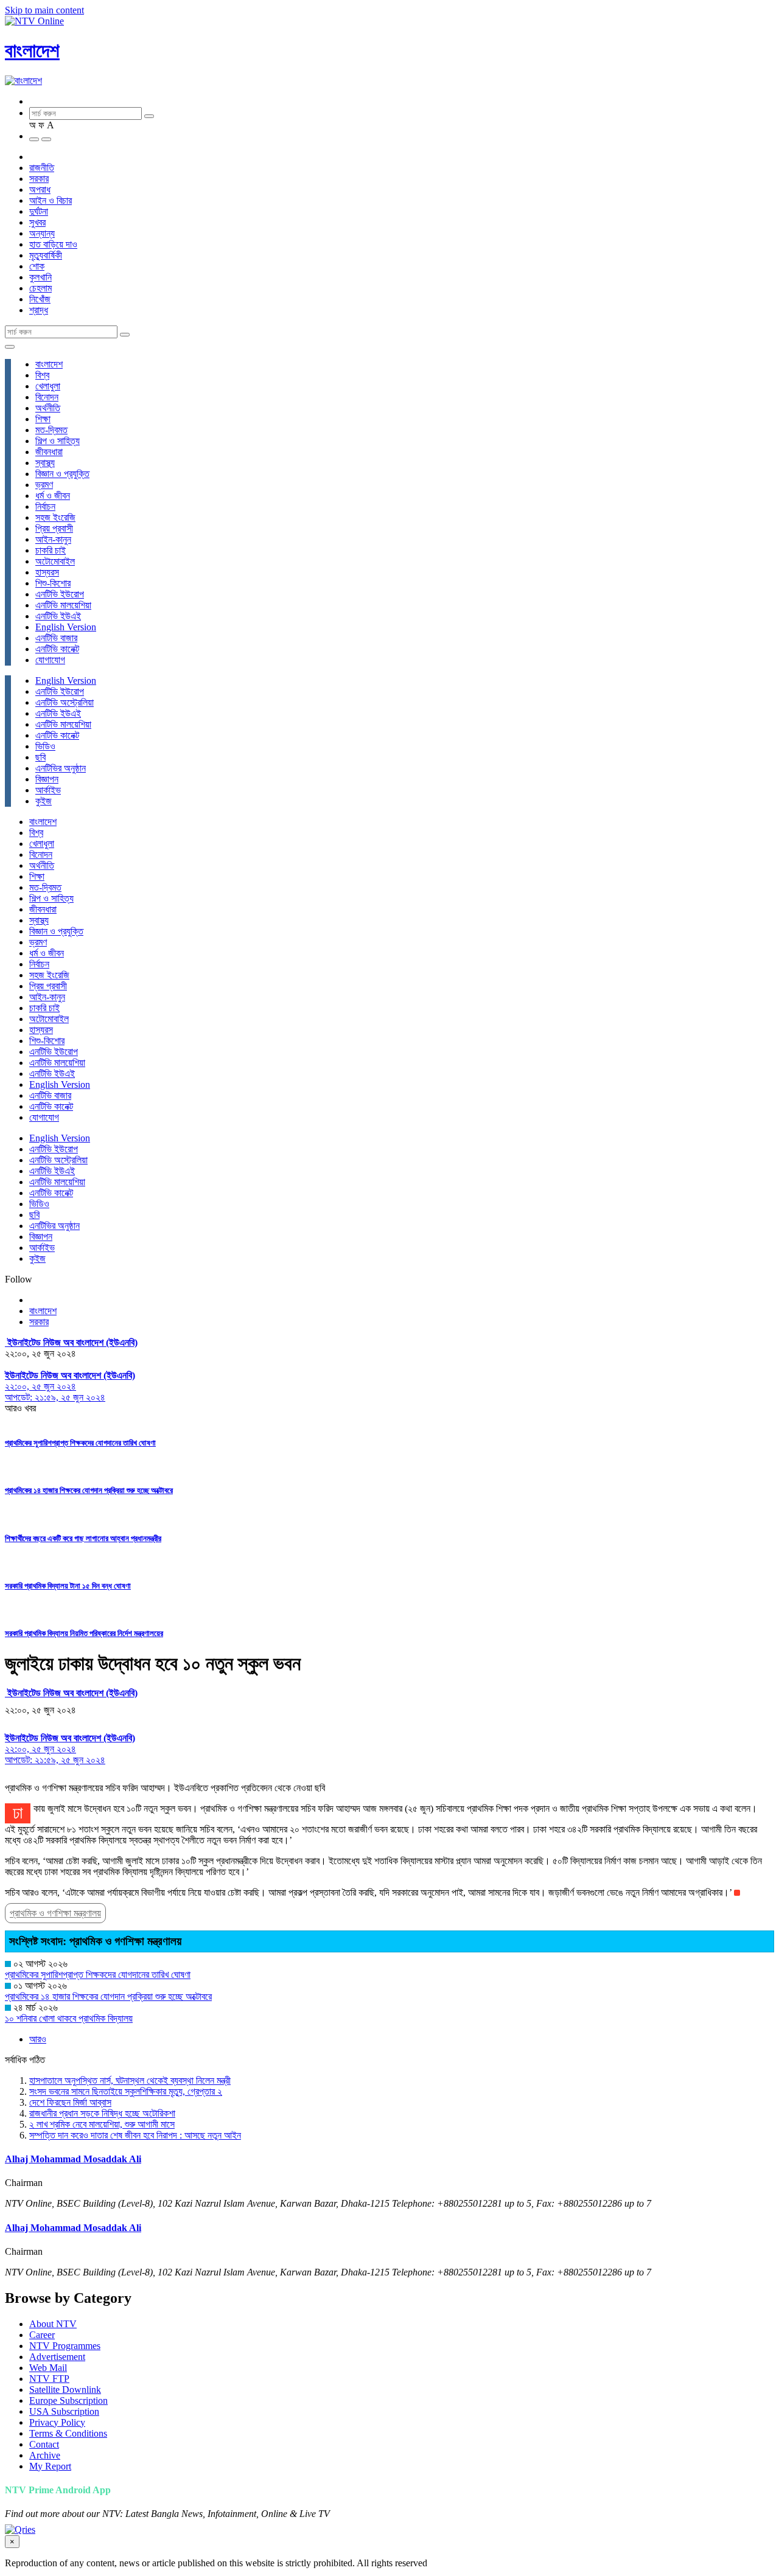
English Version (66, 627)
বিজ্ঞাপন (47, 779)
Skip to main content (44, 10)
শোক (37, 266)
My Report (50, 2466)
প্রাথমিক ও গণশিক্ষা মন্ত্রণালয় (55, 1913)
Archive (45, 2455)
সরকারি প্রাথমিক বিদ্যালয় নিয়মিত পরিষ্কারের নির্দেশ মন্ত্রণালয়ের (84, 1633)
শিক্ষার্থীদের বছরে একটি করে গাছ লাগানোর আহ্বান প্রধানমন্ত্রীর (83, 1538)
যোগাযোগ (50, 660)
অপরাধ (40, 190)
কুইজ (44, 801)
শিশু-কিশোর (53, 583)
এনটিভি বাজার (56, 638)
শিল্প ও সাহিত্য (58, 441)
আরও (38, 2039)
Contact (44, 2444)
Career (42, 2335)
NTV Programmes (65, 2346)
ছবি (40, 757)
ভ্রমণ (44, 485)
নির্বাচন (45, 506)
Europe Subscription (68, 2400)
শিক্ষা (43, 419)
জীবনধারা (49, 452)
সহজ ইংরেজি (55, 517)
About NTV (53, 2324)
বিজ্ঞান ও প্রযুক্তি (62, 474)
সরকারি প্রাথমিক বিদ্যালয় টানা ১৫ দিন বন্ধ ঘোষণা (68, 1586)
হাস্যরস (47, 572)
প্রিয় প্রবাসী (54, 528)
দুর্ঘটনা (39, 211)
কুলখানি (40, 277)
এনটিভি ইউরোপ (60, 594)
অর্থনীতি (48, 408)
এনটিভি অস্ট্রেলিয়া (65, 702)
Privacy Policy (57, 2422)
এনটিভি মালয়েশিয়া (63, 605)
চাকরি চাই (51, 550)
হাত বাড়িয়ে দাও (53, 244)
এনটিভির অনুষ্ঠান (61, 768)
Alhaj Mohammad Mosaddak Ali (73, 2159)
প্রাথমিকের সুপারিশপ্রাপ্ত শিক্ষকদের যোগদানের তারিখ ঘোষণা (80, 1443)
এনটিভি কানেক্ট (57, 649)
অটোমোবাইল (55, 561)
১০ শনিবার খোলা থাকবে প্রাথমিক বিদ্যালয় (69, 2018)
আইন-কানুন (53, 539)
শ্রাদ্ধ (39, 310)
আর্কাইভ (48, 790)
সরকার (39, 179)
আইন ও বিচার (51, 200)
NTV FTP (49, 2379)
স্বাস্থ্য (45, 463)
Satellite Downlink (65, 2390)
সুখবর (37, 222)
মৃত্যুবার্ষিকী (46, 255)
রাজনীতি (42, 168)
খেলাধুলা (48, 386)
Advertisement (57, 2357)
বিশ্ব (42, 375)
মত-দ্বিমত (51, 430)
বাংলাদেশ (32, 50)
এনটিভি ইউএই (58, 616)
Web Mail (48, 2368)
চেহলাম (40, 288)
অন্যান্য (42, 233)
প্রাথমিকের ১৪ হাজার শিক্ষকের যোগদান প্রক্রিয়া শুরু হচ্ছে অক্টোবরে (89, 1490)
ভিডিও (45, 746)
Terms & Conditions (68, 2433)
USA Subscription (64, 2411)
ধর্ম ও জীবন (53, 496)
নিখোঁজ (40, 299)
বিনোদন (47, 397)
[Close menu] (10, 347)
